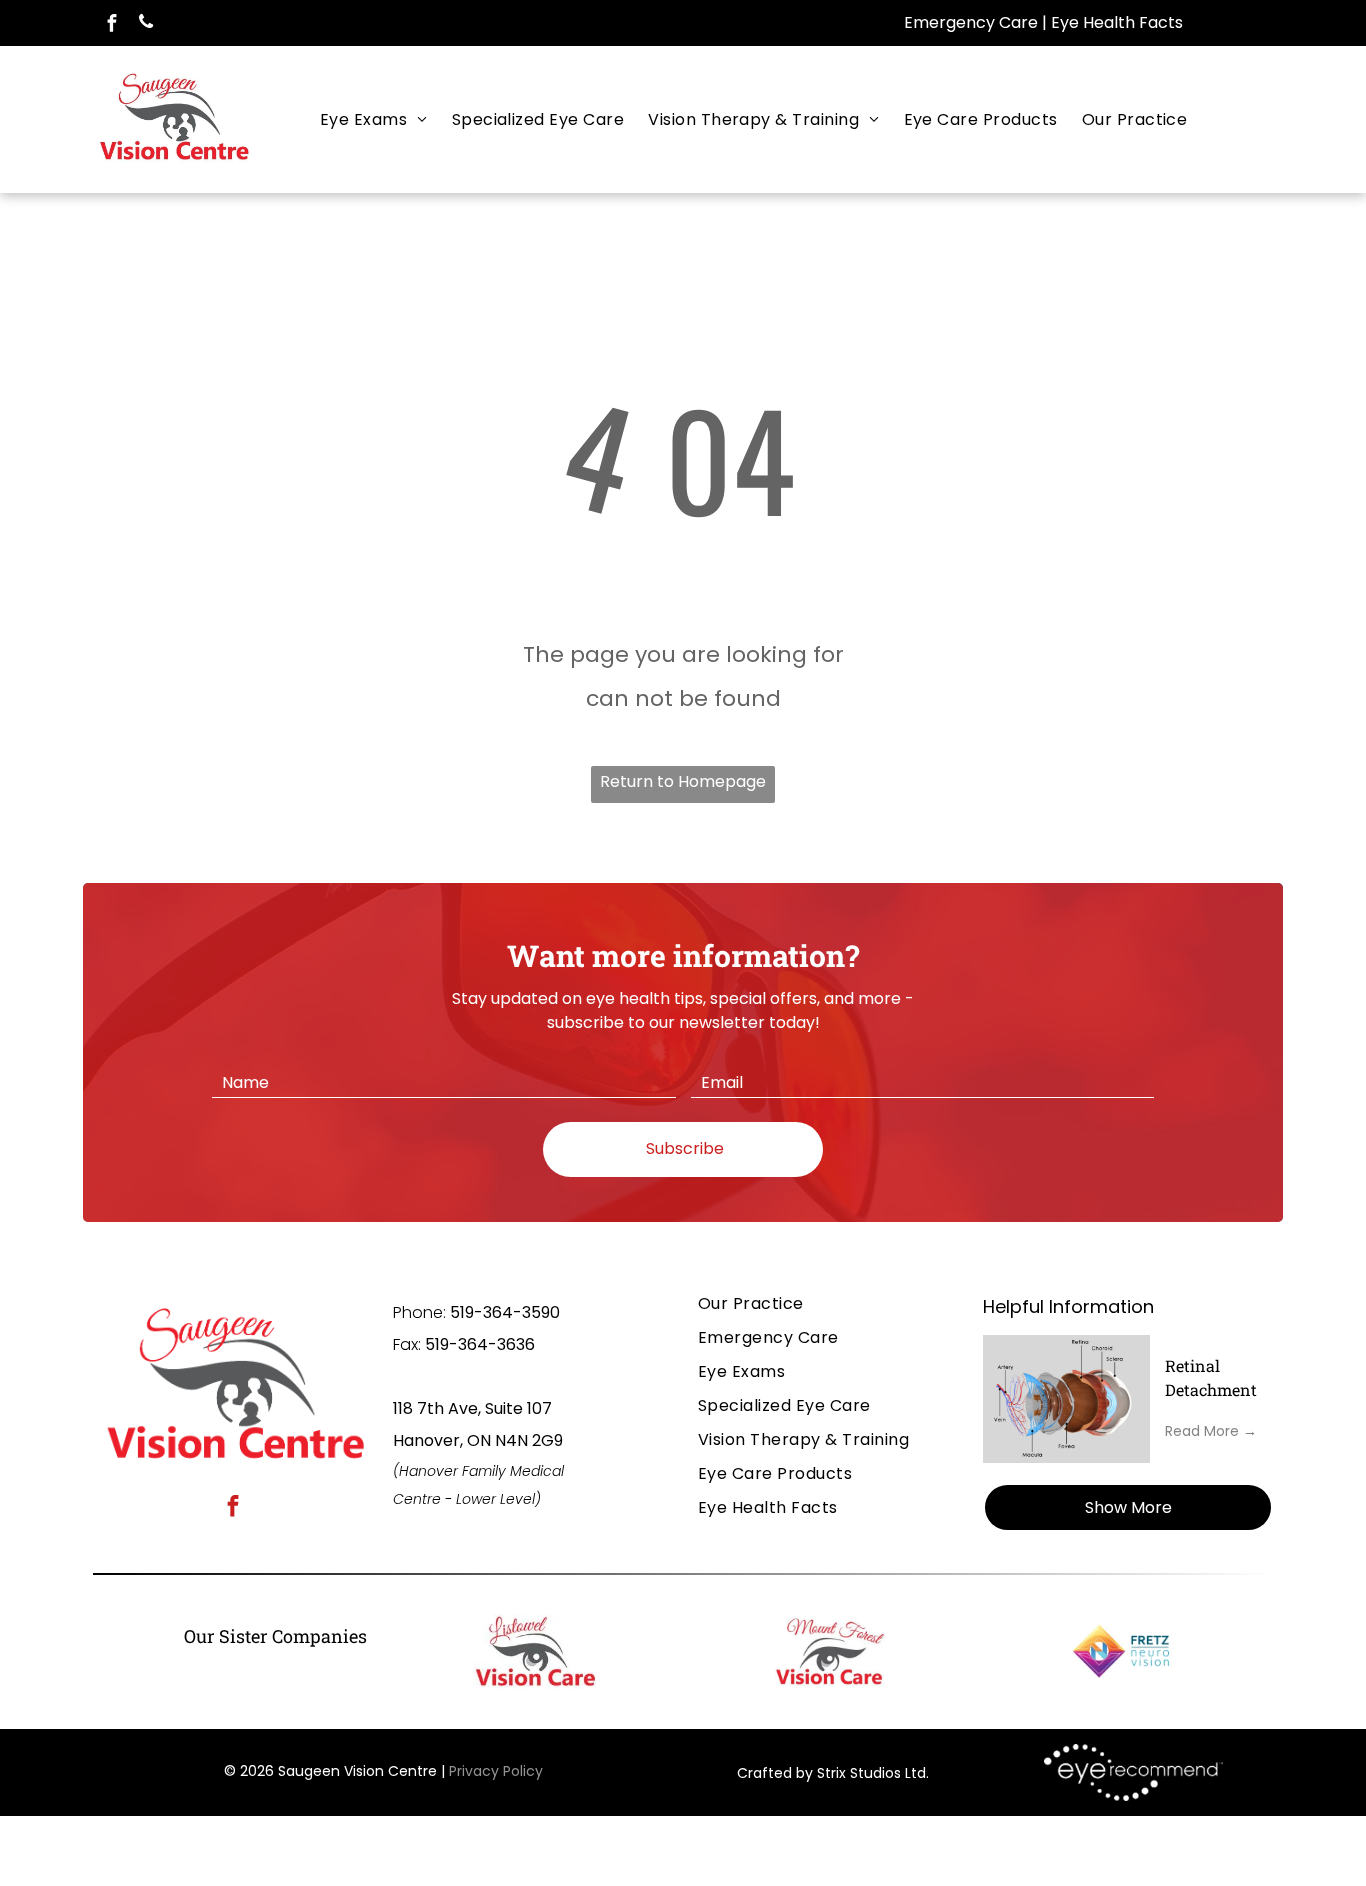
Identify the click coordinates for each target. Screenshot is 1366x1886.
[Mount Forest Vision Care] (829, 1651)
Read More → (1211, 1431)
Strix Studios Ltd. (873, 1773)
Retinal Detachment (1211, 1377)
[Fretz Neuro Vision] (1124, 1651)
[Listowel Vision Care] (535, 1651)
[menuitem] (374, 120)
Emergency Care (971, 22)
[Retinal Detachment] (1066, 1399)
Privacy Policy (496, 1771)
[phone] (145, 25)
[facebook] (111, 25)
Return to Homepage (683, 781)
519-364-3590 (505, 1312)
